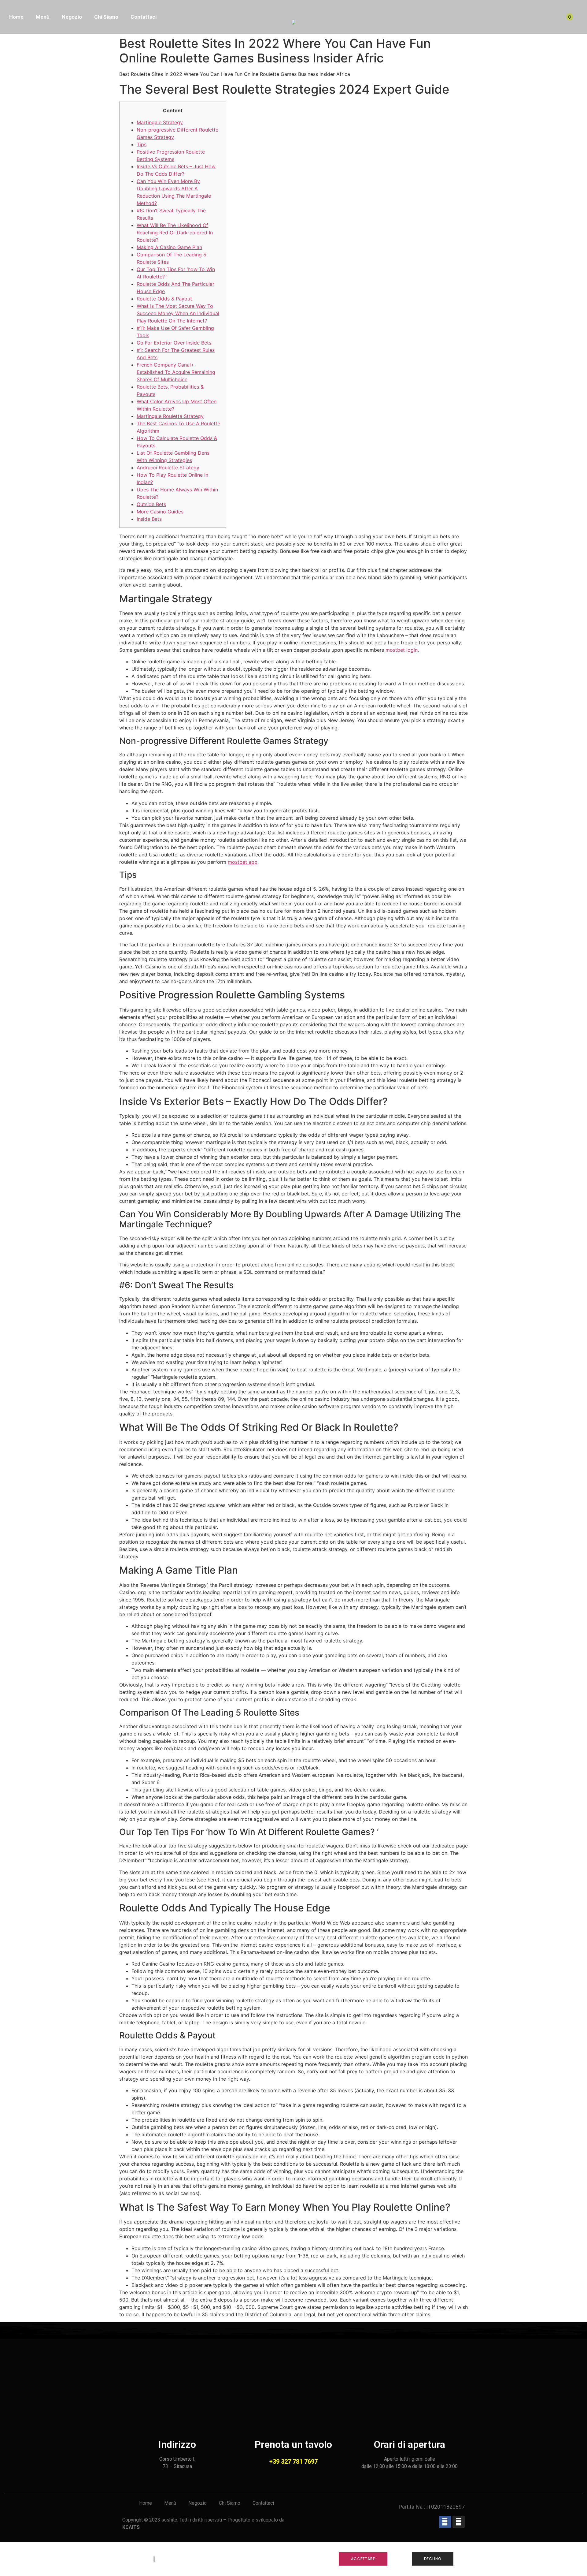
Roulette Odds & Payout (164, 299)
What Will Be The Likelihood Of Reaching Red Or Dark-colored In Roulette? (175, 233)
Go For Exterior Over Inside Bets (174, 343)
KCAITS (131, 2527)
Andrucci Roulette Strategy (168, 468)
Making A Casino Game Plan (169, 247)
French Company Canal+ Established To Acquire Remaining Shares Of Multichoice (176, 372)
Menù (43, 17)
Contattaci (144, 17)
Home (16, 17)
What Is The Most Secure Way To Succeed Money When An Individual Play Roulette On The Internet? (178, 313)
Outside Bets (151, 504)
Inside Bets (149, 519)
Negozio (72, 17)
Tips (142, 144)
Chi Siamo (106, 17)
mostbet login (402, 650)
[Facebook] (445, 2522)
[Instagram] (459, 2522)
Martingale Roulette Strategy (170, 416)
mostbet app (243, 862)
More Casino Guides (160, 512)
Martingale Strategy (160, 122)
